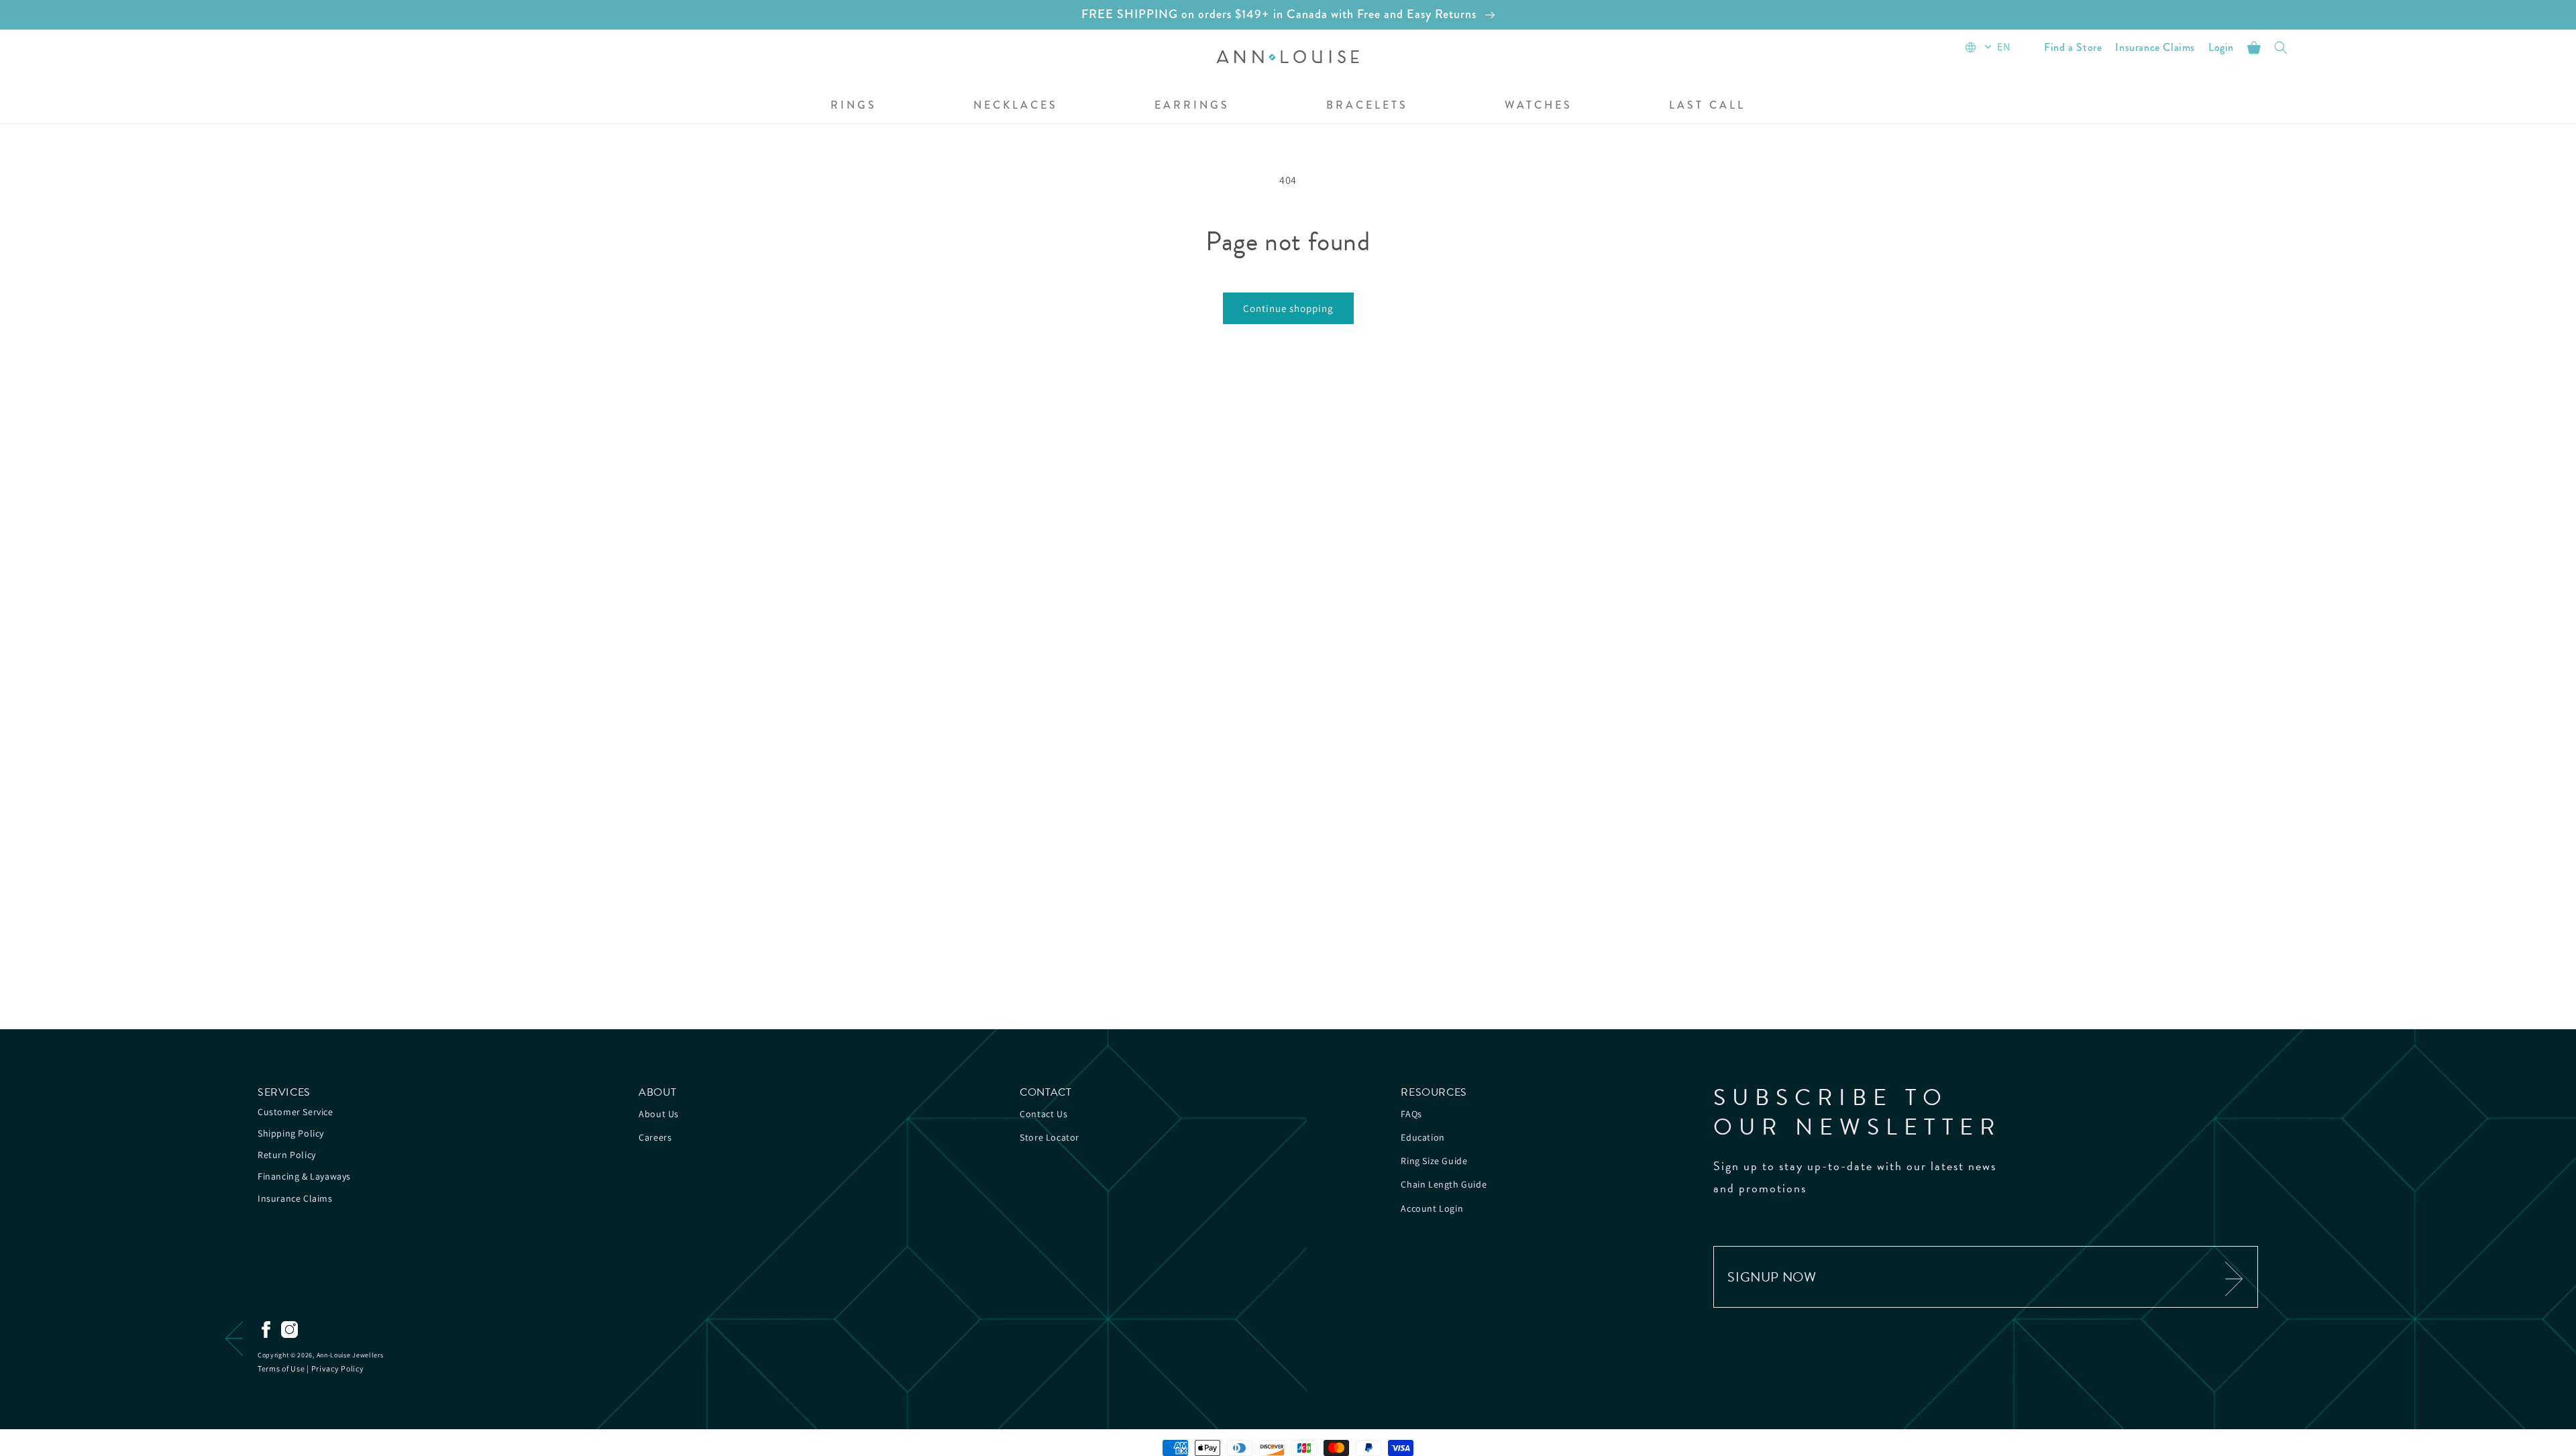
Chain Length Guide (1444, 1184)
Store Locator (1050, 1137)
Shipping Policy (291, 1133)
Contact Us (1043, 1114)
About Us (659, 1114)
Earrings (1192, 106)
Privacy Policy (338, 1368)
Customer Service (296, 1112)
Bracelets (1367, 106)
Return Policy (287, 1155)
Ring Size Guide (1434, 1161)
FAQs (1411, 1114)
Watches (1539, 106)
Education (1423, 1137)
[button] (854, 106)
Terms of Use (281, 1368)
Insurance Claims (295, 1198)
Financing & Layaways (304, 1176)
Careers (655, 1137)
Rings (854, 106)
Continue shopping (1288, 308)
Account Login (1432, 1208)
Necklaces (1016, 106)
